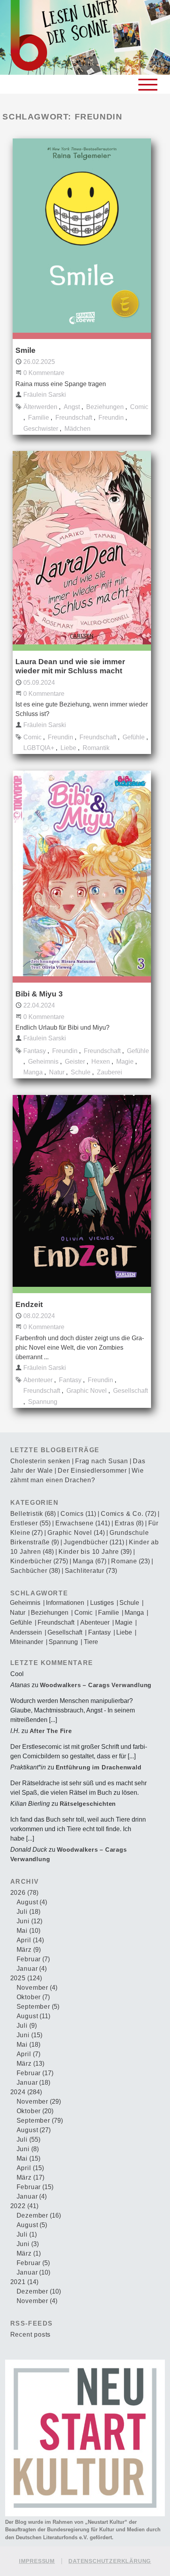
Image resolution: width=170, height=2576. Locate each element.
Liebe (68, 748)
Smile (25, 350)
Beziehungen (105, 407)
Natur (57, 1072)
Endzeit (29, 1304)
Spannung (43, 1402)
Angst (72, 407)
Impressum (37, 2561)
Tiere (91, 1642)
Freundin (111, 418)
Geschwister (41, 429)
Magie (125, 1062)
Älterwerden (40, 407)
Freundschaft (74, 418)
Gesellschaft (130, 1391)
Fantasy (35, 1051)
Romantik (96, 748)
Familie (39, 418)
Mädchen (77, 429)
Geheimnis (43, 1062)
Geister (75, 1062)
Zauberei (110, 1072)
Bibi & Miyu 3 (39, 994)
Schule (81, 1072)
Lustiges (102, 1603)
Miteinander (26, 1642)
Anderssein (26, 1633)
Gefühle (134, 737)
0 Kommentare (44, 373)
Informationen (65, 1603)
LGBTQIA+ (39, 748)
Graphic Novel (87, 1391)
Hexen (101, 1062)
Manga (33, 1072)
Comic (139, 407)
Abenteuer (38, 1380)
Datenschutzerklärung (110, 2561)
